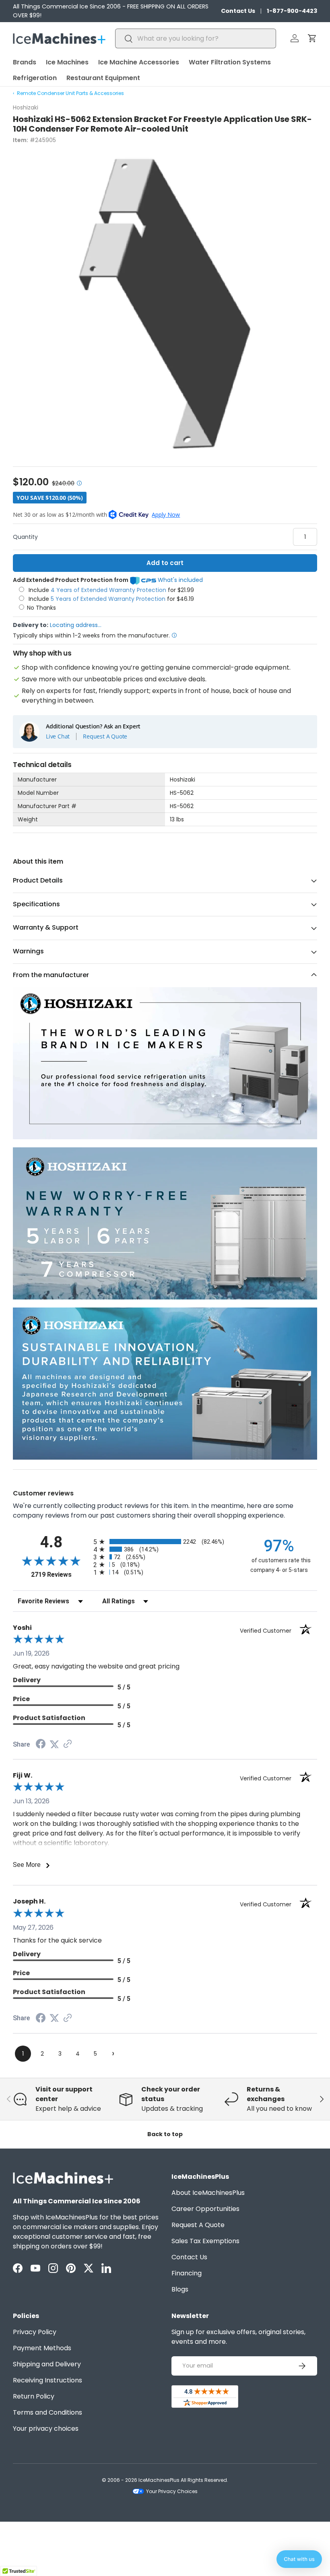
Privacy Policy (35, 2332)
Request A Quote (105, 736)
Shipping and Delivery (47, 2364)
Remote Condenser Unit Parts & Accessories (70, 93)
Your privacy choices (46, 2429)
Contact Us (238, 11)
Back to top (165, 2134)
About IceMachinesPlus (208, 2193)
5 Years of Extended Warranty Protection (109, 599)
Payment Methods (42, 2348)
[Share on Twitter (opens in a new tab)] (54, 1744)
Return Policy (34, 2396)
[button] (312, 38)
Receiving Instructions (47, 2380)
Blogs (180, 2289)
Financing (187, 2273)
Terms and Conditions (47, 2412)
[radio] (165, 1542)
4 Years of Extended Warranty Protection (109, 590)
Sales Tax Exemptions (205, 2241)
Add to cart (165, 563)
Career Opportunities (205, 2209)
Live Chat (58, 736)
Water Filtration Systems (230, 62)
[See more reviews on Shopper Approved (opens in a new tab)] (68, 1744)
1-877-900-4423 (292, 11)
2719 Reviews (60, 1575)
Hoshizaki (26, 107)
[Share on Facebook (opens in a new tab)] (41, 1745)
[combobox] (196, 38)
